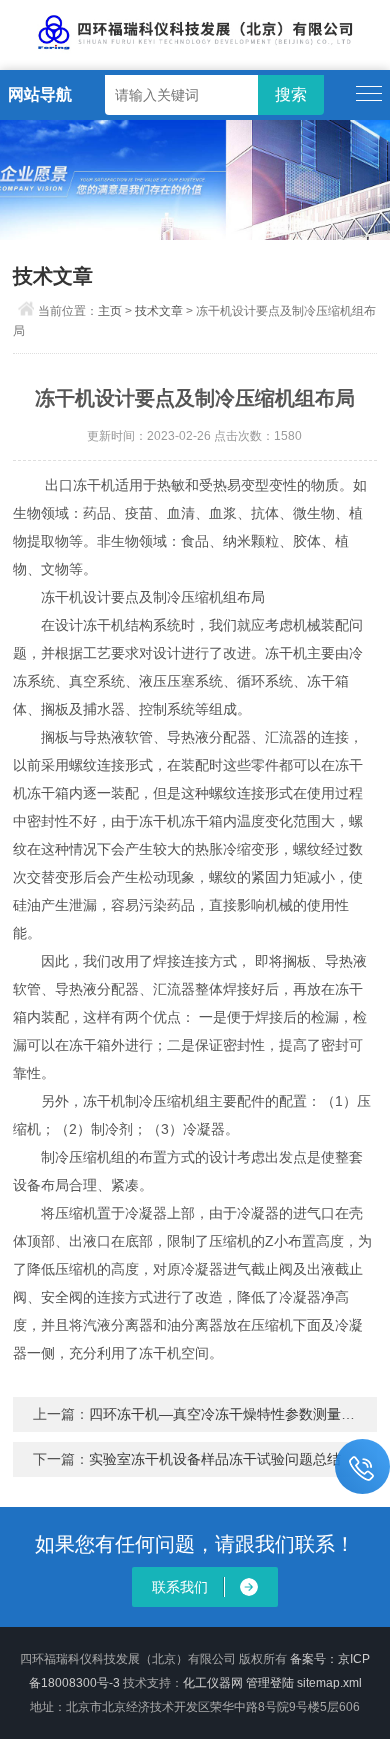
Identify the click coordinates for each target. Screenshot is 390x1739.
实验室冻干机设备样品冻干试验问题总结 (215, 1459)
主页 (110, 311)
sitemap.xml (329, 1683)
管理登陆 (270, 1683)
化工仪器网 (213, 1683)
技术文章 (159, 311)
